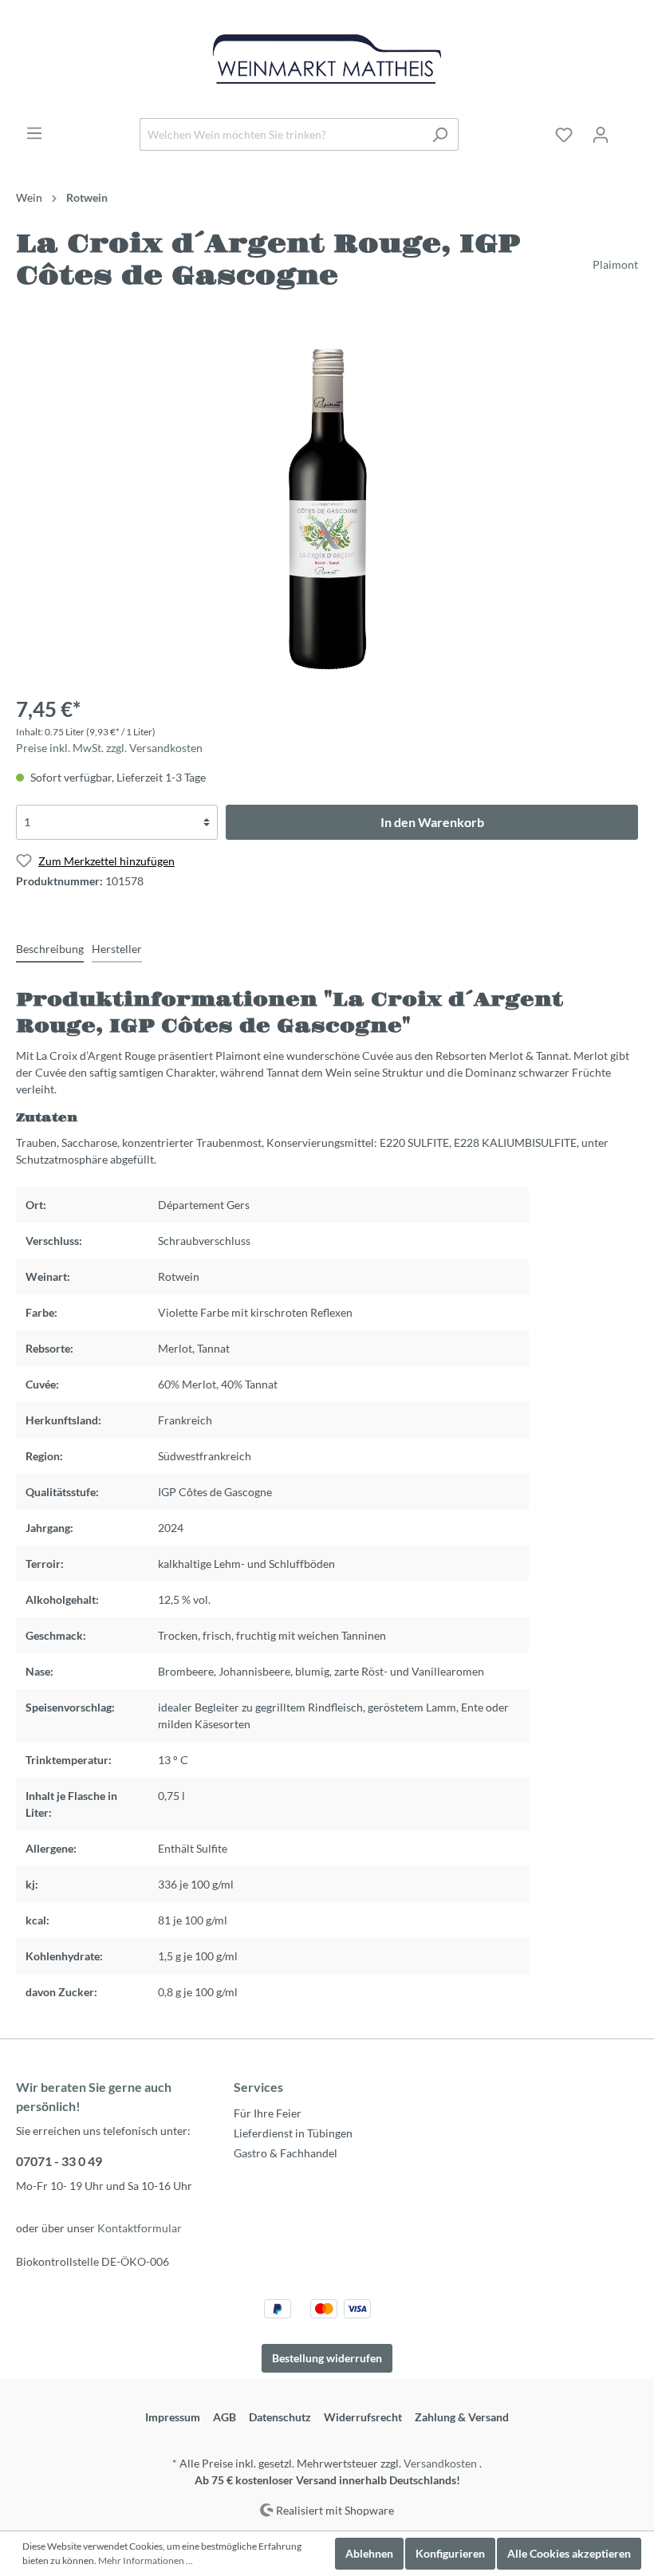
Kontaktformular (140, 2228)
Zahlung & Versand (462, 2417)
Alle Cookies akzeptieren (569, 2553)
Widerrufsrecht (363, 2417)
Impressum (173, 2417)
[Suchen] (440, 134)
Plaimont (615, 264)
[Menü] (34, 133)
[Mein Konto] (601, 135)
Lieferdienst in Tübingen (293, 2133)
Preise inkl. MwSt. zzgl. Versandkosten (109, 748)
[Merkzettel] (564, 135)
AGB (225, 2417)
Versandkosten (440, 2463)
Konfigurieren (450, 2553)
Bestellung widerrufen (327, 2358)
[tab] (50, 948)
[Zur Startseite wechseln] (327, 59)
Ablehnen (369, 2553)
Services (258, 2087)
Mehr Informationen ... (146, 2560)
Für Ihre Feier (268, 2113)
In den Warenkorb (432, 822)
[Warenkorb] (628, 129)
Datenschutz (280, 2417)
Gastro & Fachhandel (286, 2153)
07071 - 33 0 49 (59, 2161)
